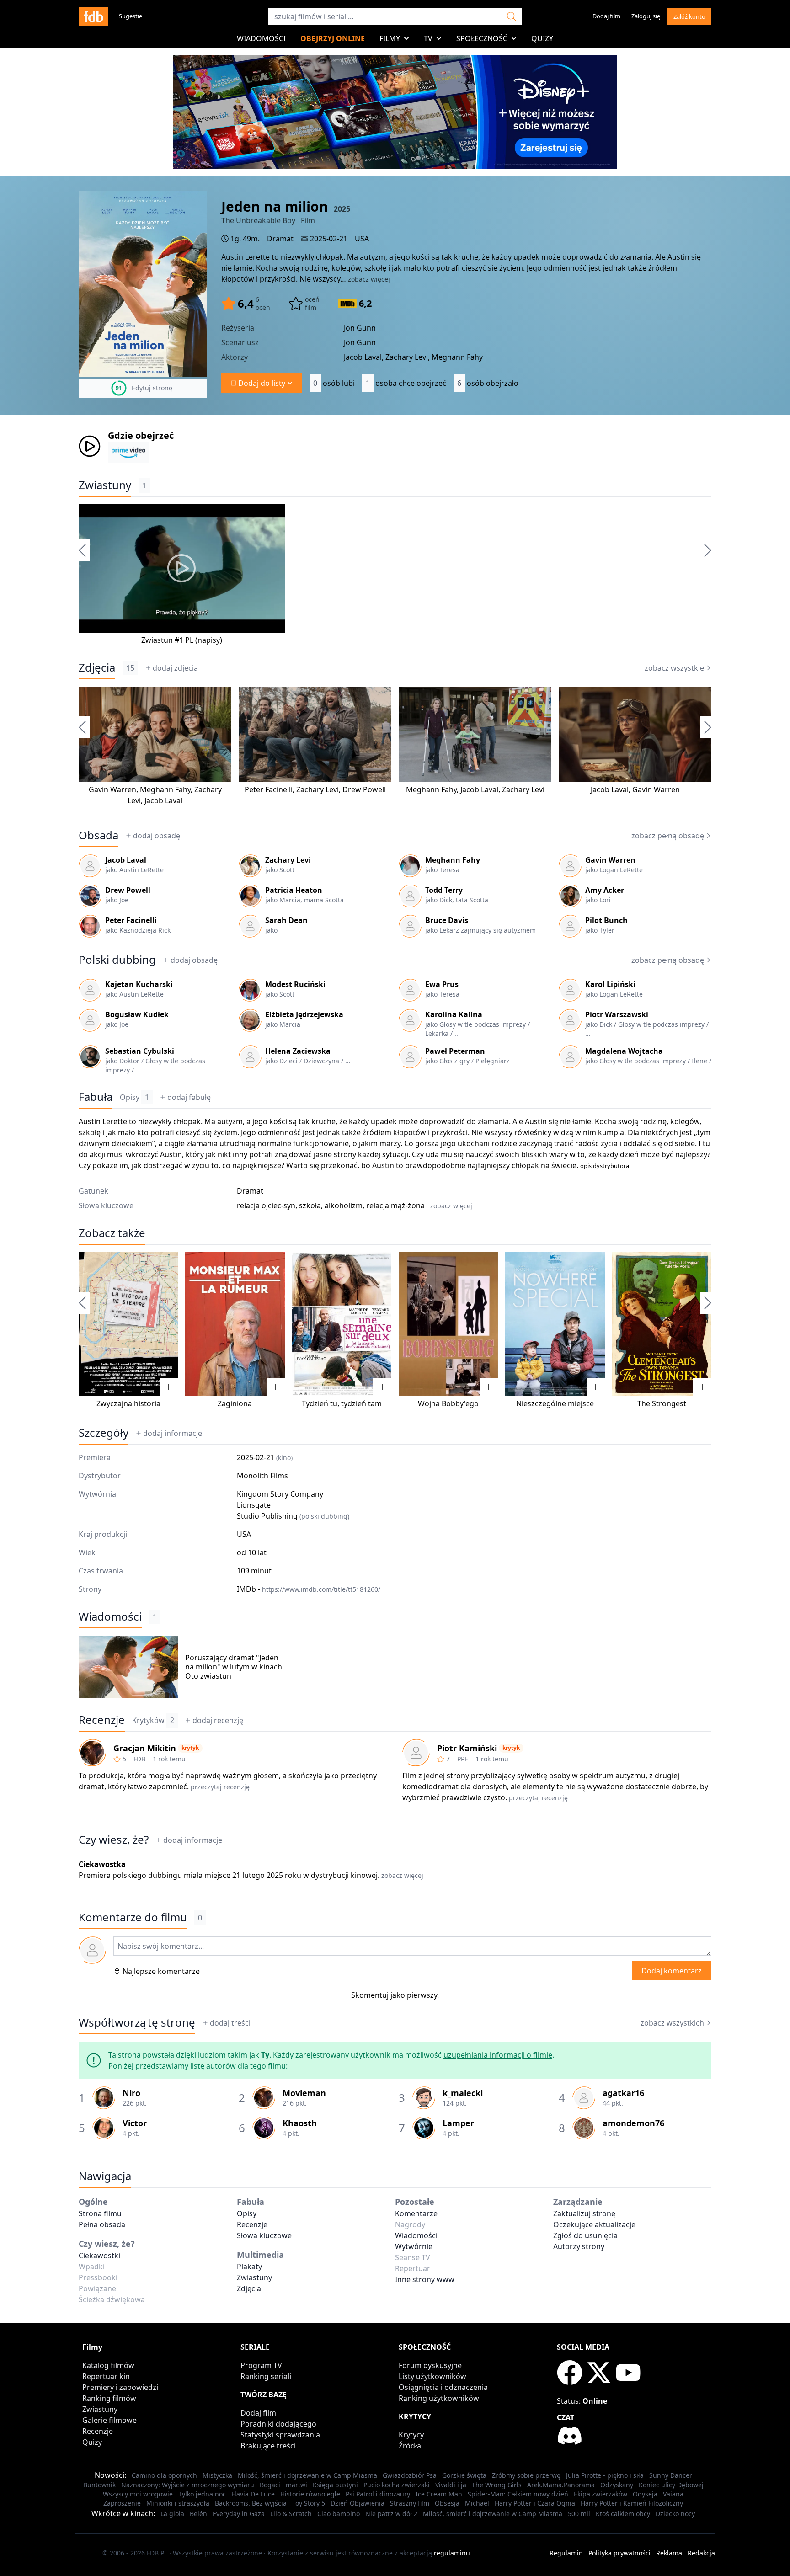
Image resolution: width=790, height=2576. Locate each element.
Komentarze (416, 2213)
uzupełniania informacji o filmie (498, 2055)
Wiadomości (261, 38)
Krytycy (411, 2435)
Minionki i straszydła (178, 2503)
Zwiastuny (105, 485)
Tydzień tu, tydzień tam (342, 1403)
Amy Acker (605, 890)
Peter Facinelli (269, 789)
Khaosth (300, 2123)
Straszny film (410, 2503)
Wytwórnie (414, 2246)
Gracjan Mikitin (145, 1748)
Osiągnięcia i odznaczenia (443, 2387)
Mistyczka (217, 2475)
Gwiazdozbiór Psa (410, 2475)
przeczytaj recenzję (220, 1787)
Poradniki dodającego (278, 2424)
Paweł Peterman (455, 1051)
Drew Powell (364, 789)
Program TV (261, 2365)
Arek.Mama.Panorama (561, 2485)
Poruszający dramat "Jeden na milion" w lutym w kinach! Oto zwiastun (235, 1667)
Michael (477, 2503)
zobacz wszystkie (674, 668)
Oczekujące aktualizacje (594, 2224)
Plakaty (249, 2267)
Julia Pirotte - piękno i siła (605, 2475)
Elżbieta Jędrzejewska (304, 1014)
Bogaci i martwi (283, 2485)
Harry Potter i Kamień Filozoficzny (632, 2503)
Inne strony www (425, 2279)
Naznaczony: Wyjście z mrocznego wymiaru (188, 2485)
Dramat (280, 239)
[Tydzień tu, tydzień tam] (342, 1324)
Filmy (390, 38)
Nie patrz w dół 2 (391, 2514)
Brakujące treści (268, 2446)
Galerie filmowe (109, 2420)
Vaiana (673, 2494)
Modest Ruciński (295, 984)
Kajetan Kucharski (139, 984)
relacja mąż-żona (395, 1205)
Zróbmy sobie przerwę (526, 2475)
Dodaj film (606, 16)
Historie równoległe (310, 2494)
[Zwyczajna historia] (128, 1324)
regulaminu (452, 2553)
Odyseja (645, 2494)
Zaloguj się (646, 16)
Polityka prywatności (619, 2553)
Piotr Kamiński (467, 1748)
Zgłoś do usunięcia (585, 2235)
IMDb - (309, 1589)
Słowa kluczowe (264, 2235)
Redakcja (701, 2553)
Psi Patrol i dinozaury (378, 2494)
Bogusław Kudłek (137, 1014)
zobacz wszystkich (672, 2023)
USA (362, 239)
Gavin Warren (112, 789)
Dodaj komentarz (672, 1971)
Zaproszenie (122, 2503)
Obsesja (447, 2503)
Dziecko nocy (675, 2514)
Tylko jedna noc (202, 2494)
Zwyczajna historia (128, 1403)
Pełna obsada (102, 2224)
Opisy (134, 1097)
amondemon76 (633, 2123)
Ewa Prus (442, 984)
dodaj (175, 668)
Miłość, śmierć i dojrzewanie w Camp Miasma (307, 2475)
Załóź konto (689, 16)
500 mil (579, 2514)
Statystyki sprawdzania (280, 2435)
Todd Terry (444, 890)
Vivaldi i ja (451, 2485)
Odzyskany (617, 2485)
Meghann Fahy (165, 789)
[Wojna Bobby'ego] (448, 1324)
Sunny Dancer (671, 2475)
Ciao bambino (339, 2514)
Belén (198, 2514)
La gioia (172, 2514)
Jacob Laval (163, 800)
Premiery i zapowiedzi (120, 2387)
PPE (463, 1759)
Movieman (304, 2093)
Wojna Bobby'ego (448, 1403)
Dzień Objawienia (358, 2503)
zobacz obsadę (668, 836)
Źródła (410, 2446)
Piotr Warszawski (617, 1014)
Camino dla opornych (164, 2475)
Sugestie (131, 16)
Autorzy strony (579, 2246)
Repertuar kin (106, 2376)
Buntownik (99, 2485)
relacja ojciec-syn (266, 1205)
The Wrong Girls (497, 2485)
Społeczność (482, 38)
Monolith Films (262, 1476)
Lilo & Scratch (291, 2514)
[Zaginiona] (235, 1324)
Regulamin (566, 2553)
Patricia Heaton (294, 890)
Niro (131, 2093)
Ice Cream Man (439, 2494)
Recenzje (102, 1720)
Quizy (542, 38)
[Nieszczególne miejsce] (555, 1324)
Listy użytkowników (432, 2376)
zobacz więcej (369, 279)
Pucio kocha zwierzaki (397, 2485)
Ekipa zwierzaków (601, 2494)
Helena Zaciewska (298, 1051)
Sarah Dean (286, 920)
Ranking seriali (266, 2376)
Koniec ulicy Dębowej (671, 2485)
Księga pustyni (335, 2485)
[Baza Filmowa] (93, 16)
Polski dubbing (117, 960)
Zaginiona (235, 1403)
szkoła (310, 1205)
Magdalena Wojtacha (624, 1051)
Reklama (669, 2553)
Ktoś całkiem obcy (623, 2514)
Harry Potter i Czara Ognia (535, 2503)
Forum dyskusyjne (430, 2365)
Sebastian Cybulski (140, 1051)
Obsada (99, 835)
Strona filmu (100, 2213)
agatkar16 (623, 2093)
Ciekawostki (99, 2256)
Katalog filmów (108, 2365)
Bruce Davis (447, 920)
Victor (135, 2123)
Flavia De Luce (253, 2494)
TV (428, 38)
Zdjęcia (97, 667)
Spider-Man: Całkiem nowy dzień (518, 2494)
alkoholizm (344, 1205)
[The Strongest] (662, 1324)
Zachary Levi (318, 789)
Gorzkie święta (464, 2475)
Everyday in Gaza (239, 2514)
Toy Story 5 (309, 2503)
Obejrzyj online (333, 38)
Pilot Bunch (606, 920)
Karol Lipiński (610, 984)
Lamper (458, 2123)
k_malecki (463, 2093)
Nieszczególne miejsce (555, 1403)
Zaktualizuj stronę (584, 2213)
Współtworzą (137, 2022)
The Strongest (662, 1403)
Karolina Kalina (454, 1014)
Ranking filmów (109, 2398)
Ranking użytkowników (439, 2398)
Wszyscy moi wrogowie (138, 2494)
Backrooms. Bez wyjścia (251, 2503)
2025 (342, 209)
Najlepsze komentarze (161, 1971)
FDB (139, 1759)
